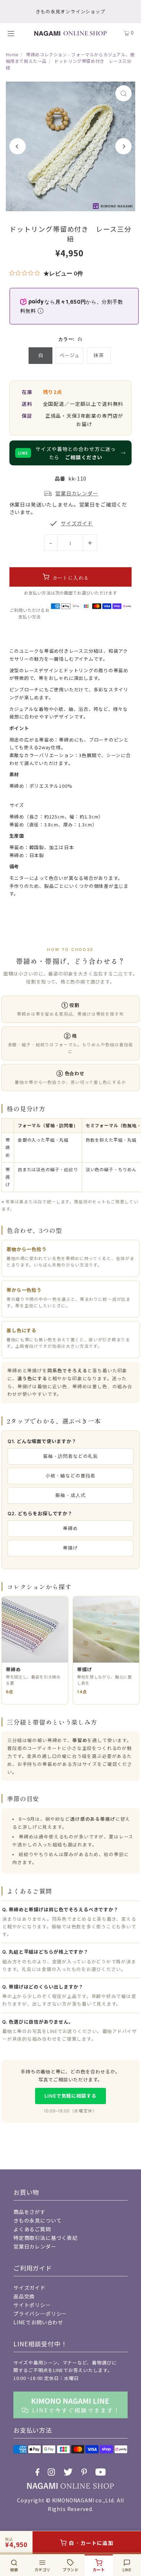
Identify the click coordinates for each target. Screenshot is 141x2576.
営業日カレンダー (35, 2246)
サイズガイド (29, 2288)
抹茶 (99, 355)
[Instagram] (51, 2472)
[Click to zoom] (123, 93)
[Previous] (18, 146)
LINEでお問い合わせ (38, 2322)
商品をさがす (29, 2212)
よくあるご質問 (32, 2229)
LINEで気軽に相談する (70, 2096)
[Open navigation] (14, 33)
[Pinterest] (84, 2472)
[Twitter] (68, 2472)
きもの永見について (38, 2220)
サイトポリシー (32, 2305)
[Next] (123, 146)
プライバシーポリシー (40, 2314)
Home (12, 54)
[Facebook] (37, 2472)
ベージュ (69, 355)
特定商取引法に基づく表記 (46, 2238)
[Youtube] (101, 2472)
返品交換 (24, 2296)
